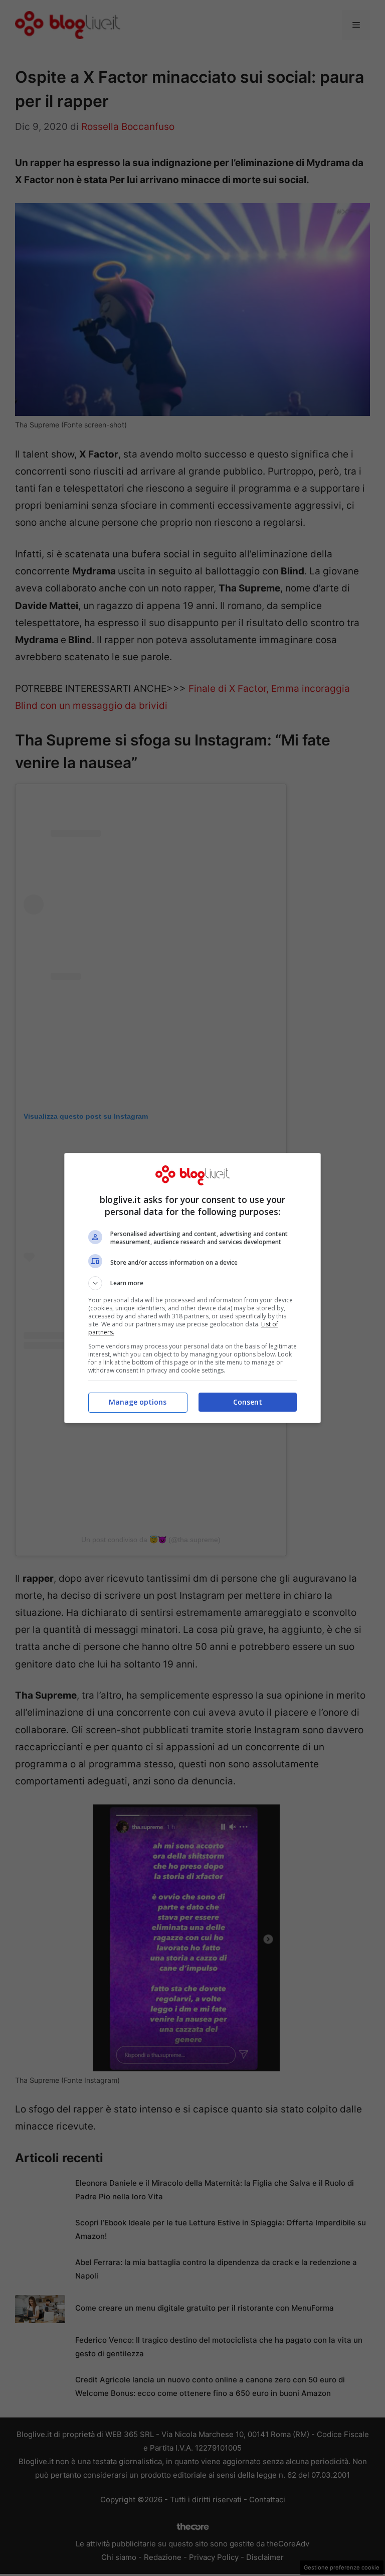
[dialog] (192, 1288)
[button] (192, 1283)
